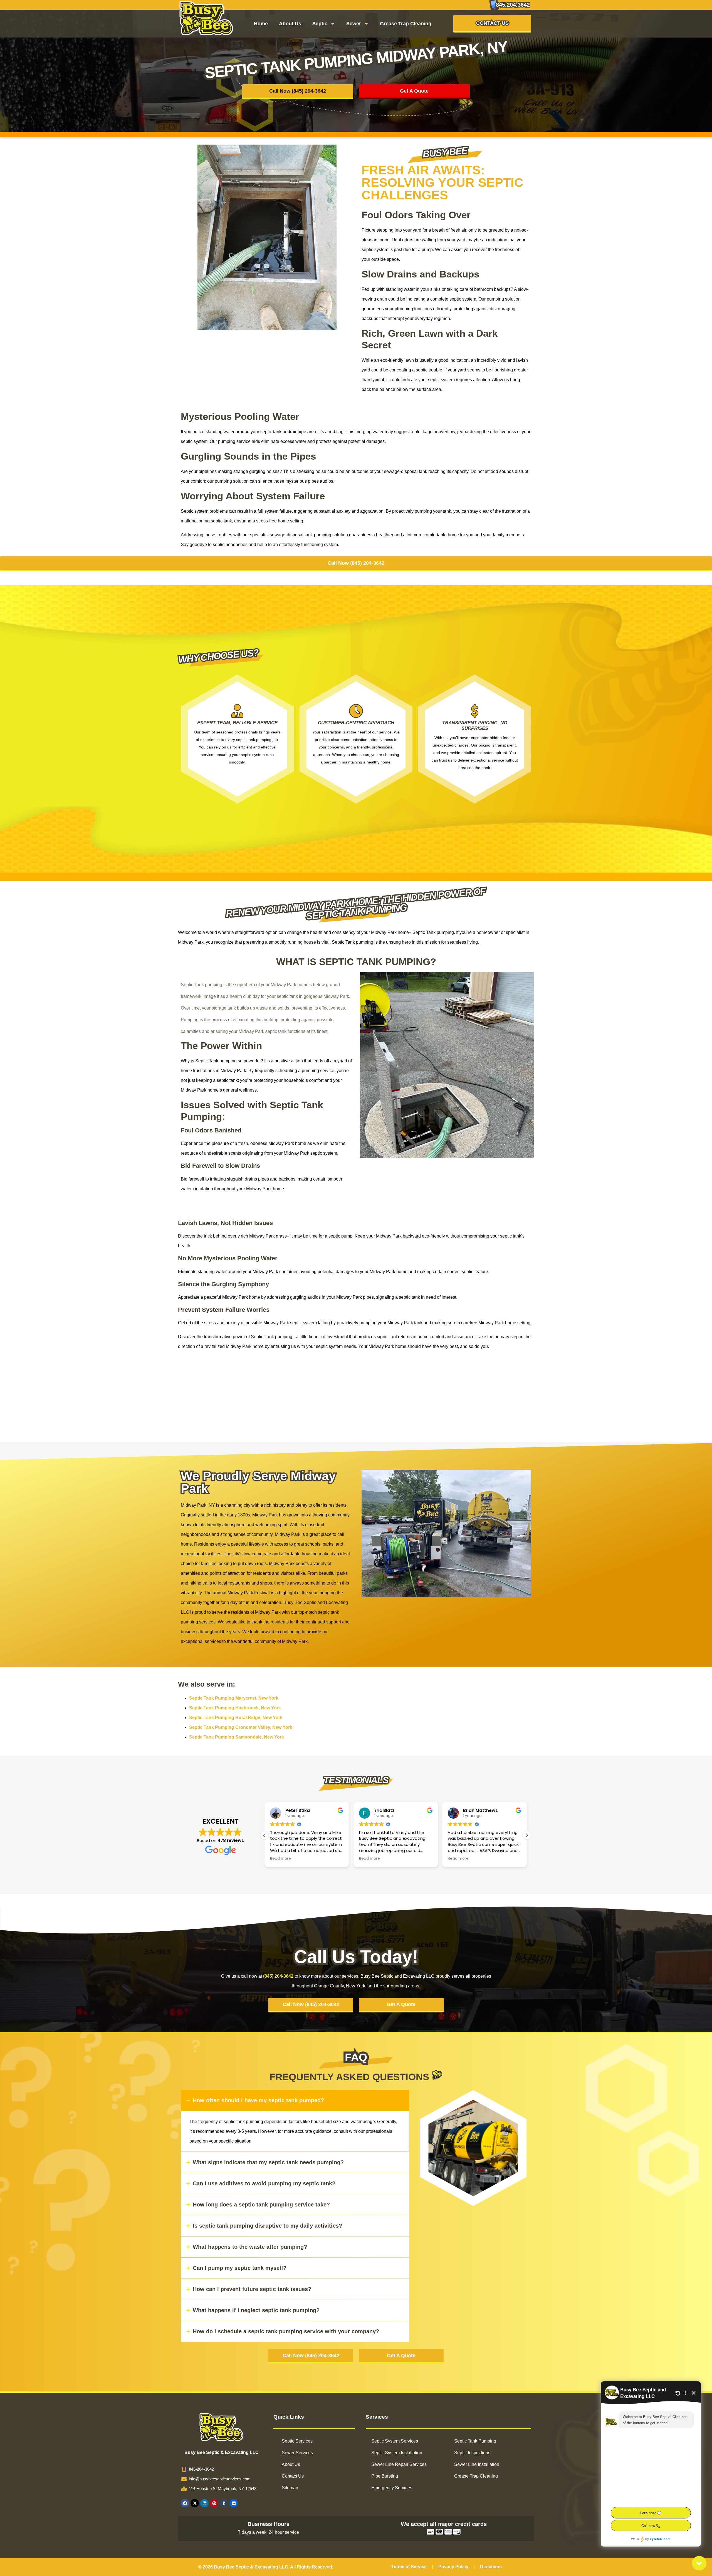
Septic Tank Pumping (475, 2441)
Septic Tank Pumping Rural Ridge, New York (236, 1718)
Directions (491, 2567)
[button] (527, 1835)
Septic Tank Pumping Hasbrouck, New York (235, 1708)
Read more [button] (280, 1859)
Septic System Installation (397, 2453)
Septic (320, 24)
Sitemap (290, 2488)
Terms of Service (409, 2567)
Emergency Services (392, 2488)
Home (261, 24)
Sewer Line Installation (477, 2464)
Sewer (354, 24)
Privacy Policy (453, 2567)
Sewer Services (297, 2453)
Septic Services (297, 2441)
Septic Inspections (472, 2453)
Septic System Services (395, 2441)
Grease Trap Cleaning (406, 24)
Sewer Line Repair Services (399, 2464)
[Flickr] (234, 2503)
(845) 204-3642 (278, 1976)
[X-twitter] (195, 2503)
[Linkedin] (204, 2503)
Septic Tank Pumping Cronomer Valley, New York (241, 1727)
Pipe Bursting (385, 2476)
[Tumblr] (224, 2503)
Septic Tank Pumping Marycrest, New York (234, 1698)
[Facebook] (185, 2503)
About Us (290, 24)
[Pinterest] (214, 2503)
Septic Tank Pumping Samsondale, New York (237, 1737)
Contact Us (293, 2476)
